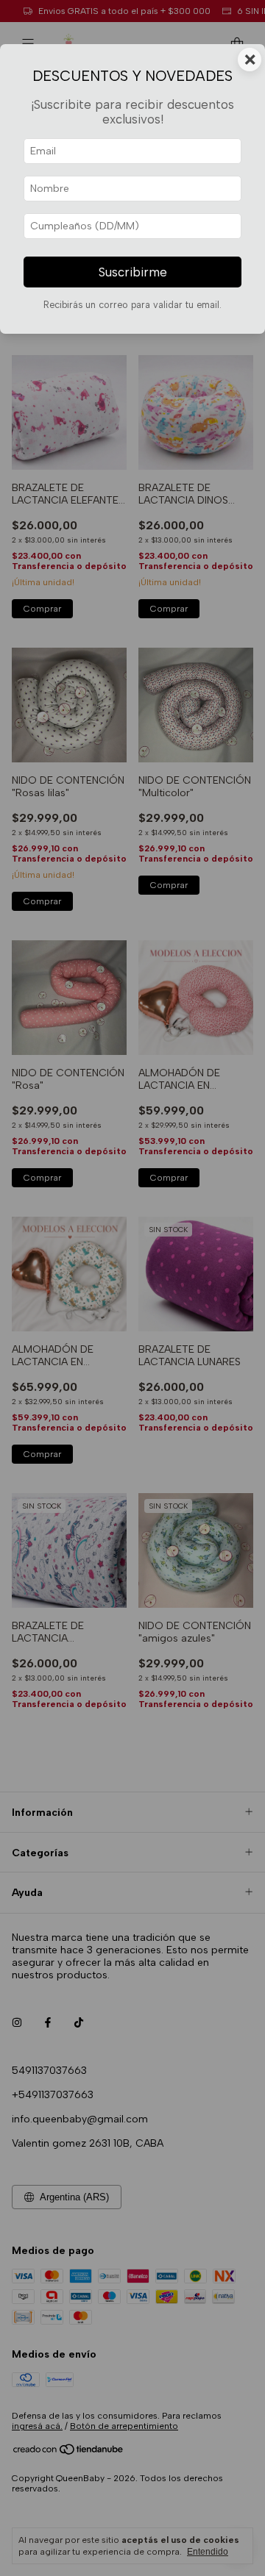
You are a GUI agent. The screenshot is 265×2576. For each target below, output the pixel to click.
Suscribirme (133, 272)
